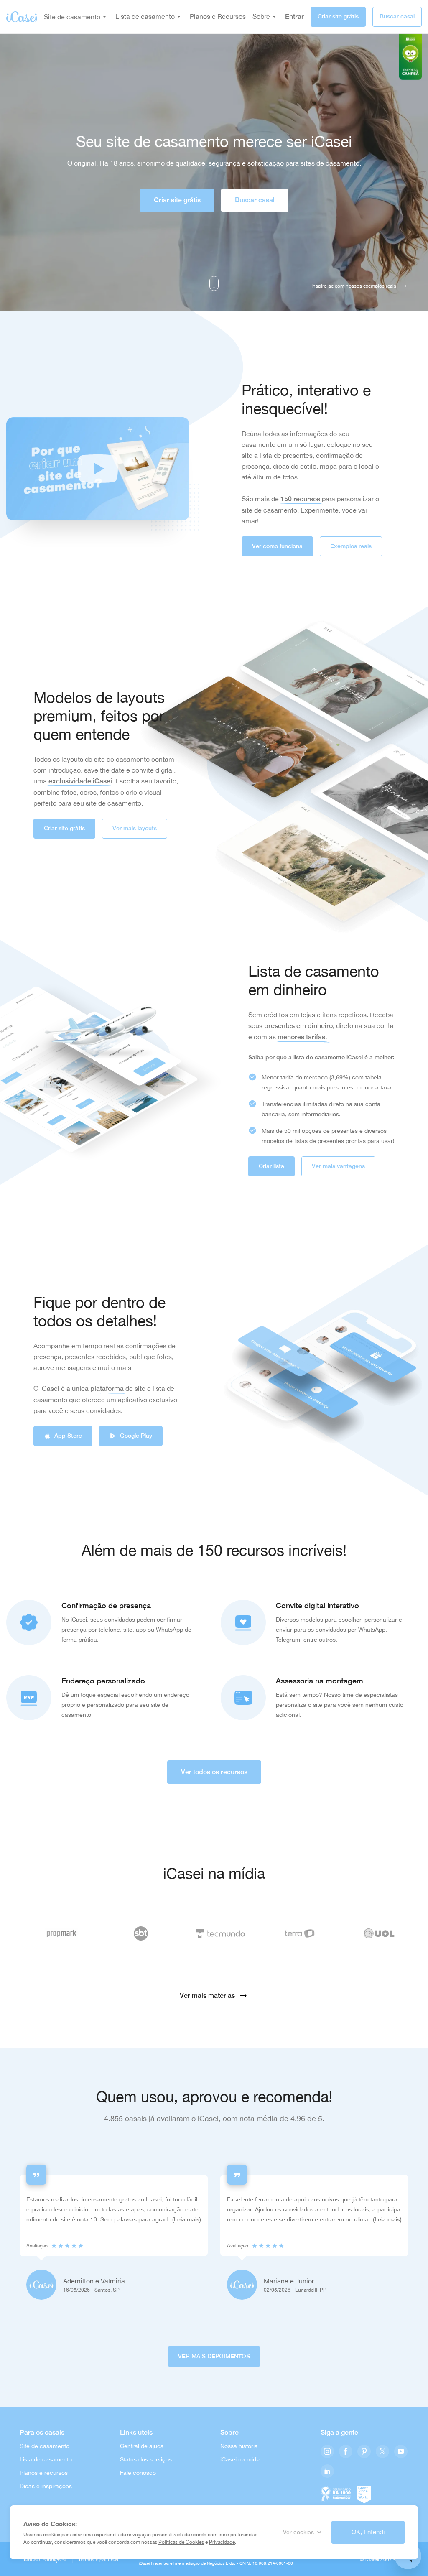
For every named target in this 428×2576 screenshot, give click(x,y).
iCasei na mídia (241, 2459)
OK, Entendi (368, 2532)
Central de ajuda (142, 2446)
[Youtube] (401, 2452)
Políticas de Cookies (181, 2542)
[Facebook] (346, 2452)
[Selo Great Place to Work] (364, 2493)
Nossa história (239, 2446)
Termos (86, 2560)
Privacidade (222, 2542)
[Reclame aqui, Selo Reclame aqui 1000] (336, 2493)
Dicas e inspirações (46, 2486)
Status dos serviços (146, 2459)
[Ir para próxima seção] (214, 283)
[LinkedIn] (327, 2472)
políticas (109, 2560)
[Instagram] (327, 2452)
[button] (98, 469)
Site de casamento (72, 17)
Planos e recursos (44, 2473)
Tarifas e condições (44, 2560)
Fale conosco (138, 2473)
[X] (382, 2452)
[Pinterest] (364, 2452)
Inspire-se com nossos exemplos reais (354, 286)
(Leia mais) (187, 2219)
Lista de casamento (46, 2459)
